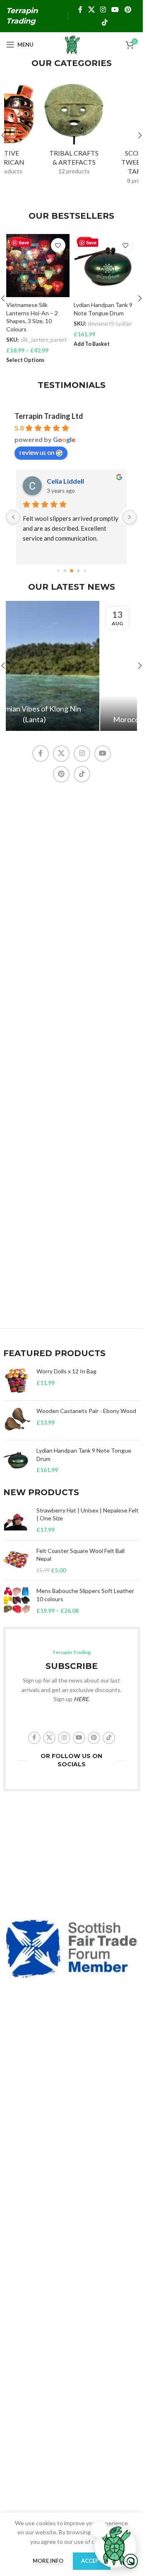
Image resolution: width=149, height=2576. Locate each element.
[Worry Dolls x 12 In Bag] (17, 1381)
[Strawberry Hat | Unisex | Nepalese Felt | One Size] (17, 1520)
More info (49, 2561)
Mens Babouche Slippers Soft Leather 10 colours (85, 1595)
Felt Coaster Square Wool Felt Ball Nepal (81, 1555)
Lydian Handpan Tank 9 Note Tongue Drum (84, 1455)
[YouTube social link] (115, 10)
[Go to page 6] (85, 571)
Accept (92, 2561)
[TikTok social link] (105, 22)
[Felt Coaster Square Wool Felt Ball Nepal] (17, 1561)
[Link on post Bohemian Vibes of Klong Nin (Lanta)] (71, 666)
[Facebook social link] (80, 10)
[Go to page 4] (72, 571)
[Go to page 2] (58, 571)
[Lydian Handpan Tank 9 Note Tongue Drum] (105, 266)
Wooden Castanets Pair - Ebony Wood (86, 1411)
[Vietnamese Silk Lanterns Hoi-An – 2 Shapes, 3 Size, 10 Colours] (38, 266)
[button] (140, 135)
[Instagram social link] (103, 10)
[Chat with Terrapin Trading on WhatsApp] (115, 2546)
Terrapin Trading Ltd (49, 416)
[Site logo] (71, 44)
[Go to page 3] (65, 571)
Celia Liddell (65, 481)
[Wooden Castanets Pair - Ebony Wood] (17, 1420)
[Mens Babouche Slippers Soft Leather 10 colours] (17, 1601)
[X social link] (91, 10)
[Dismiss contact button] (99, 2529)
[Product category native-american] (38, 131)
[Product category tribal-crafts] (105, 131)
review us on (37, 452)
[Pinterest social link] (128, 10)
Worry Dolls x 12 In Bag (66, 1371)
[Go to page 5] (78, 571)
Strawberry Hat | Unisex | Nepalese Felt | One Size (88, 1514)
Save (24, 242)
